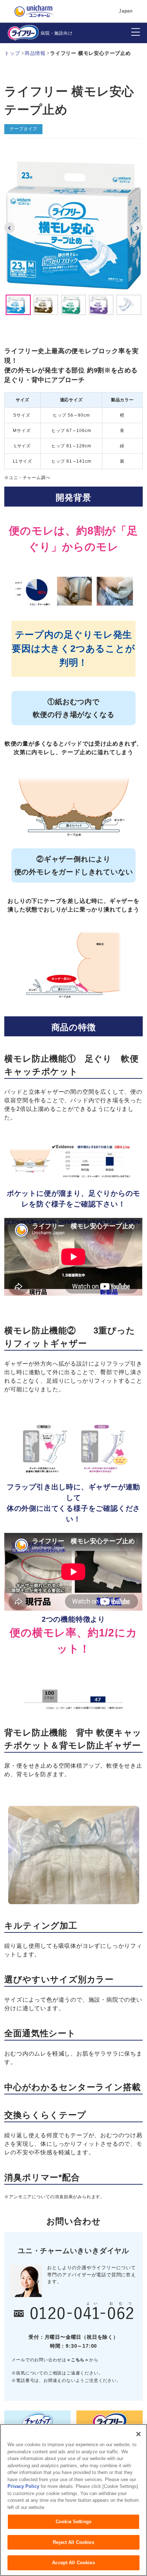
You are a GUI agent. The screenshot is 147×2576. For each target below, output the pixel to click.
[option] (73, 225)
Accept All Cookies (73, 2563)
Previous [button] (10, 228)
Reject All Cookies (73, 2542)
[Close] (138, 2434)
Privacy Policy (23, 2486)
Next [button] (137, 228)
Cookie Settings (73, 2522)
